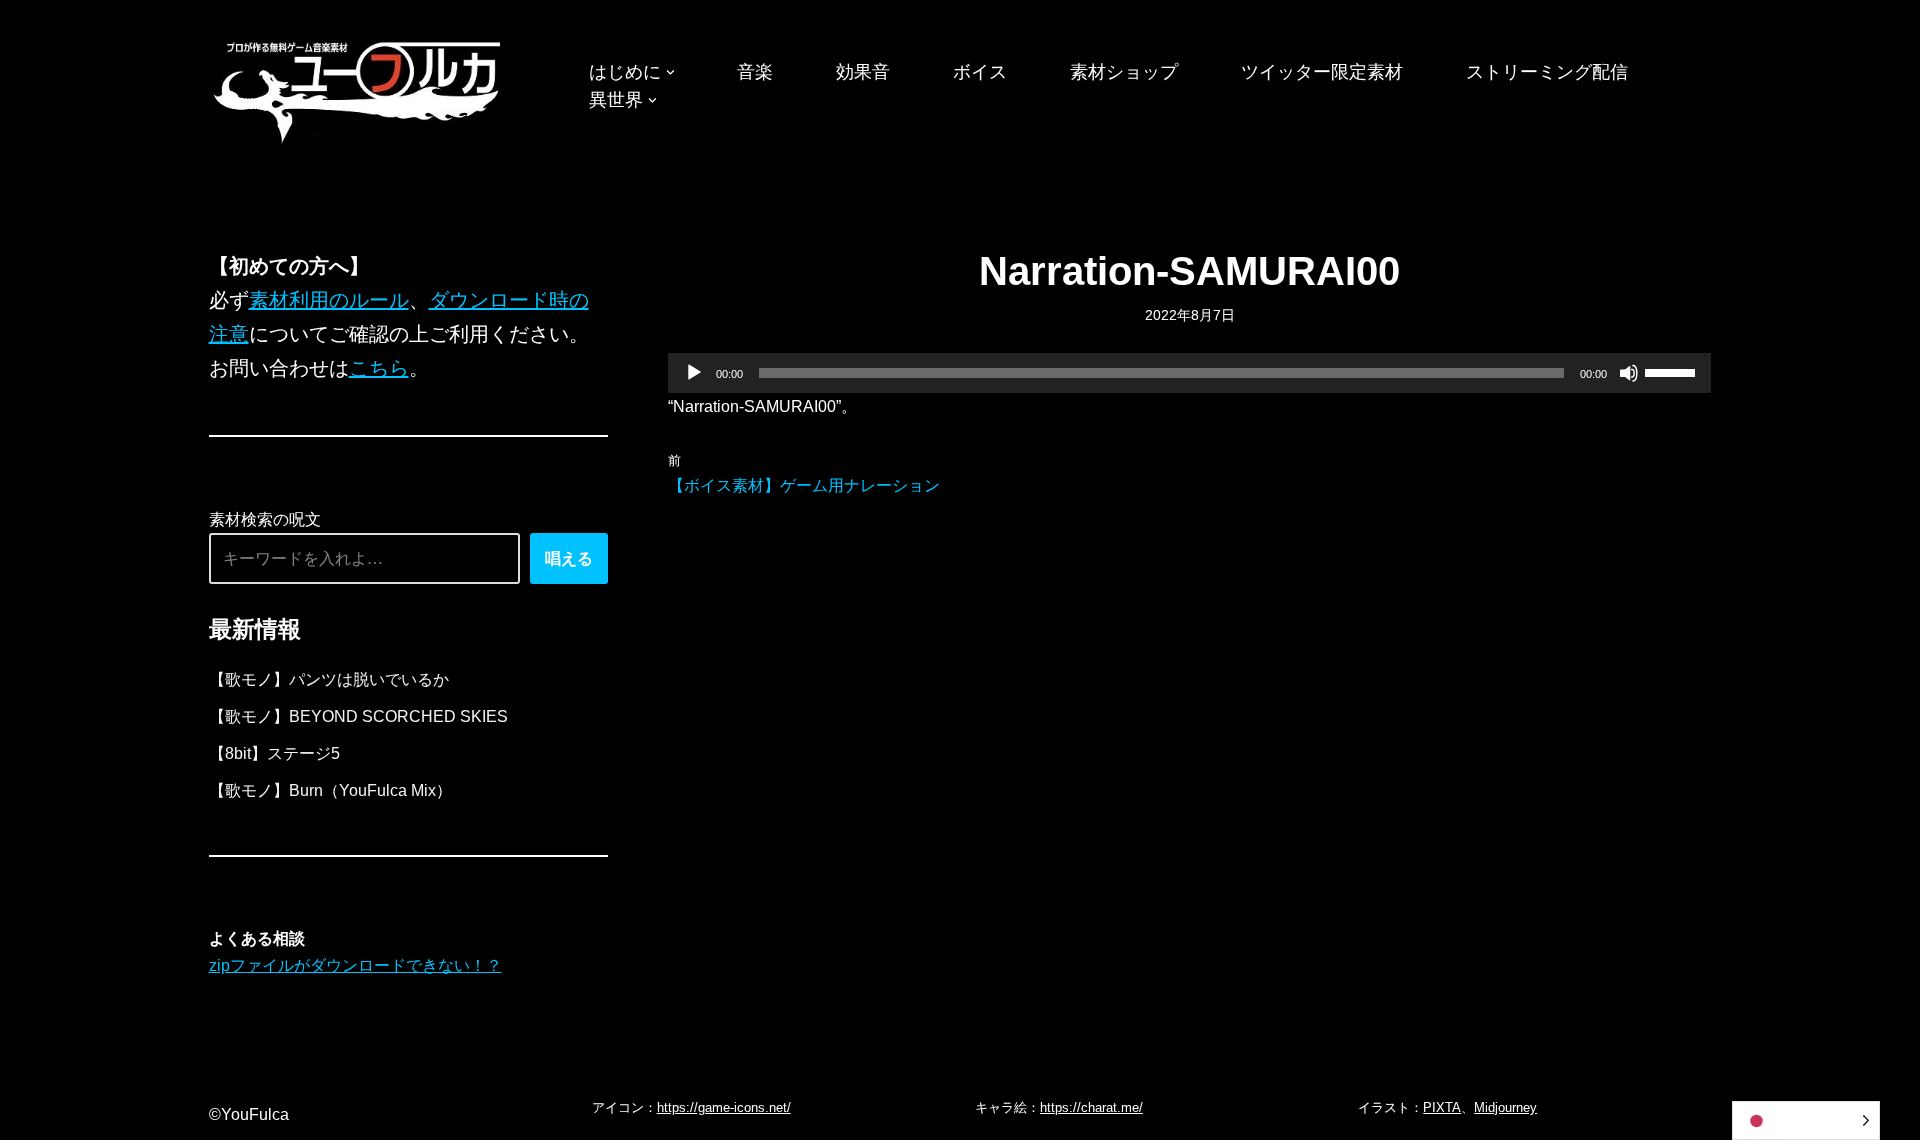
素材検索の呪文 (265, 519)
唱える (569, 558)
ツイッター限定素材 (1322, 72)
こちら (379, 368)
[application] (1189, 373)
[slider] (1673, 371)
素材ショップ (1124, 72)
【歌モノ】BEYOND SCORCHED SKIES (358, 716)
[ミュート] (1629, 373)
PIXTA (1442, 1107)
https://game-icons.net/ (724, 1107)
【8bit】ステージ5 (274, 753)
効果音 (863, 72)
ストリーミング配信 (1547, 72)
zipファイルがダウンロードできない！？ (355, 965)
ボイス (980, 72)
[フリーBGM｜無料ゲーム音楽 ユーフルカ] (359, 88)
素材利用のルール (329, 300)
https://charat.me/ (1091, 1107)
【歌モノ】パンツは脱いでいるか (329, 679)
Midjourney (1505, 1107)
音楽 (755, 72)
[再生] (694, 373)
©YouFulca (249, 1114)
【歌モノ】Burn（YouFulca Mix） (330, 790)
